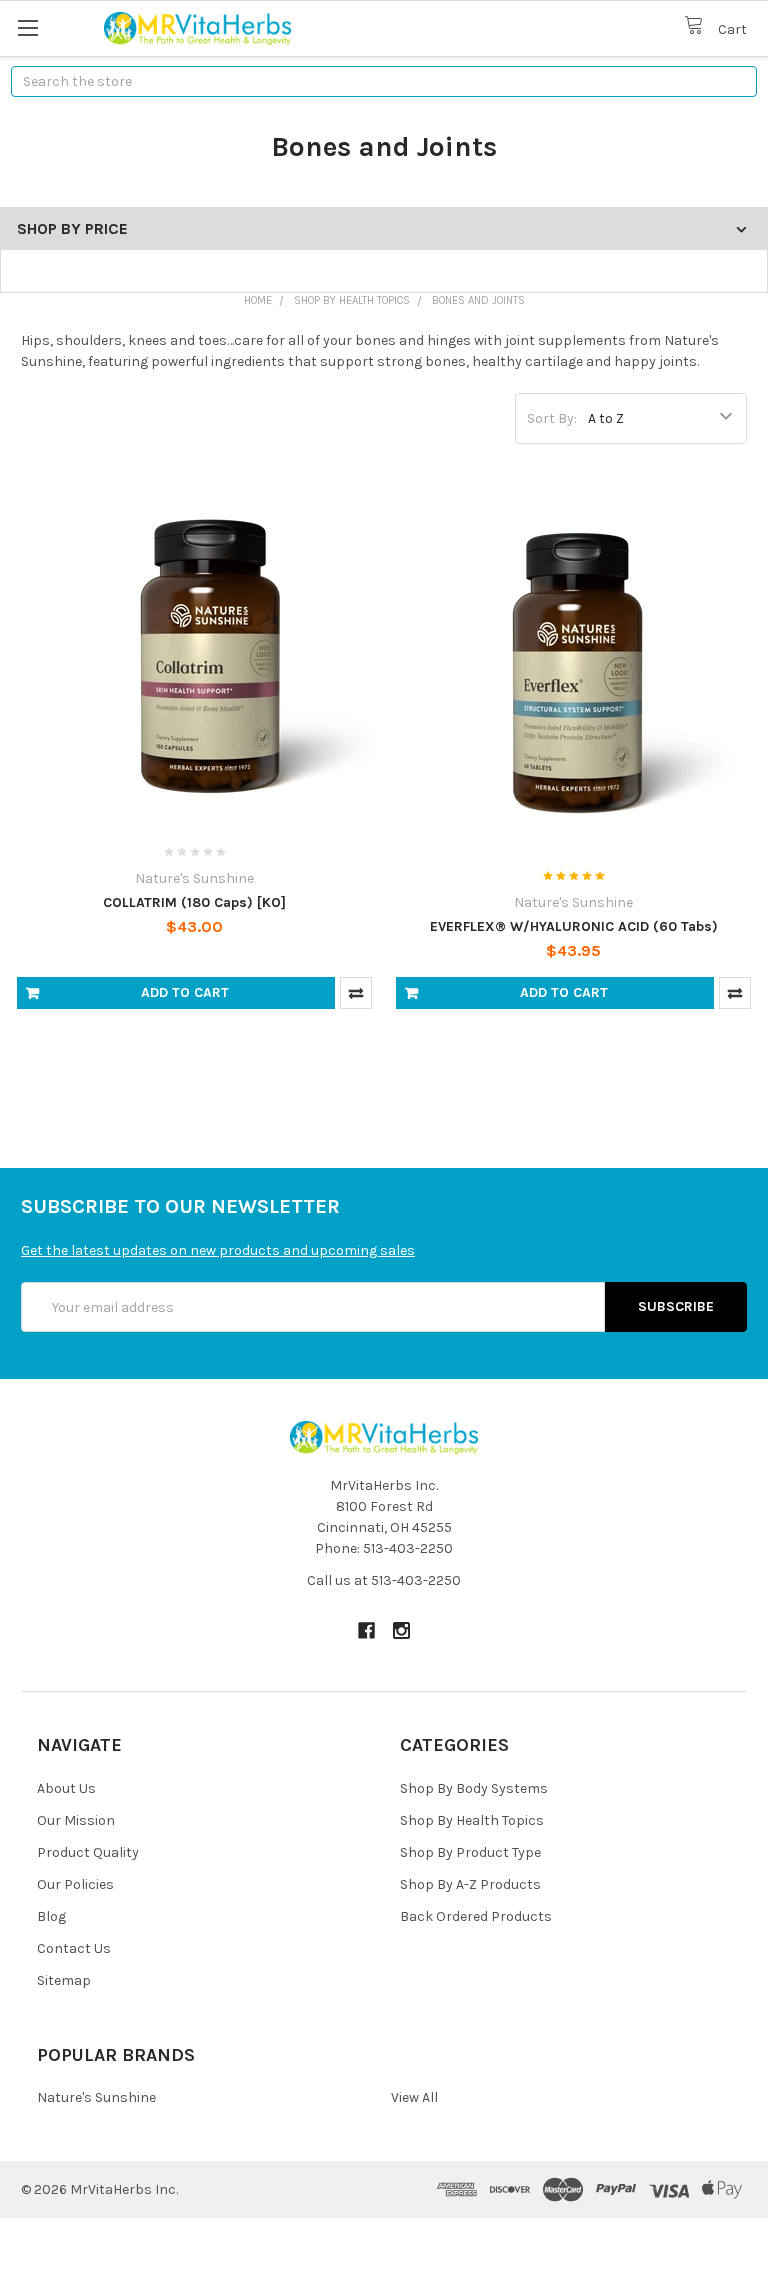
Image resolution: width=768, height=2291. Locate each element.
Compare (356, 993)
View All (414, 2097)
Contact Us (74, 1948)
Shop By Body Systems (474, 1788)
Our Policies (75, 1884)
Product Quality (88, 1852)
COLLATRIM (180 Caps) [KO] (194, 902)
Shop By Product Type (470, 1852)
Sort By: (552, 418)
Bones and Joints (478, 300)
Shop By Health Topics (352, 300)
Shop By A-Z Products (470, 1884)
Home (258, 300)
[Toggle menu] (27, 27)
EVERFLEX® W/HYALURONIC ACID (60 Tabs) (574, 926)
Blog (51, 1916)
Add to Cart (185, 992)
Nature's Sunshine (96, 2097)
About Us (66, 1788)
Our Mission (76, 1820)
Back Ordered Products (476, 1916)
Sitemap (64, 1980)
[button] (384, 2254)
